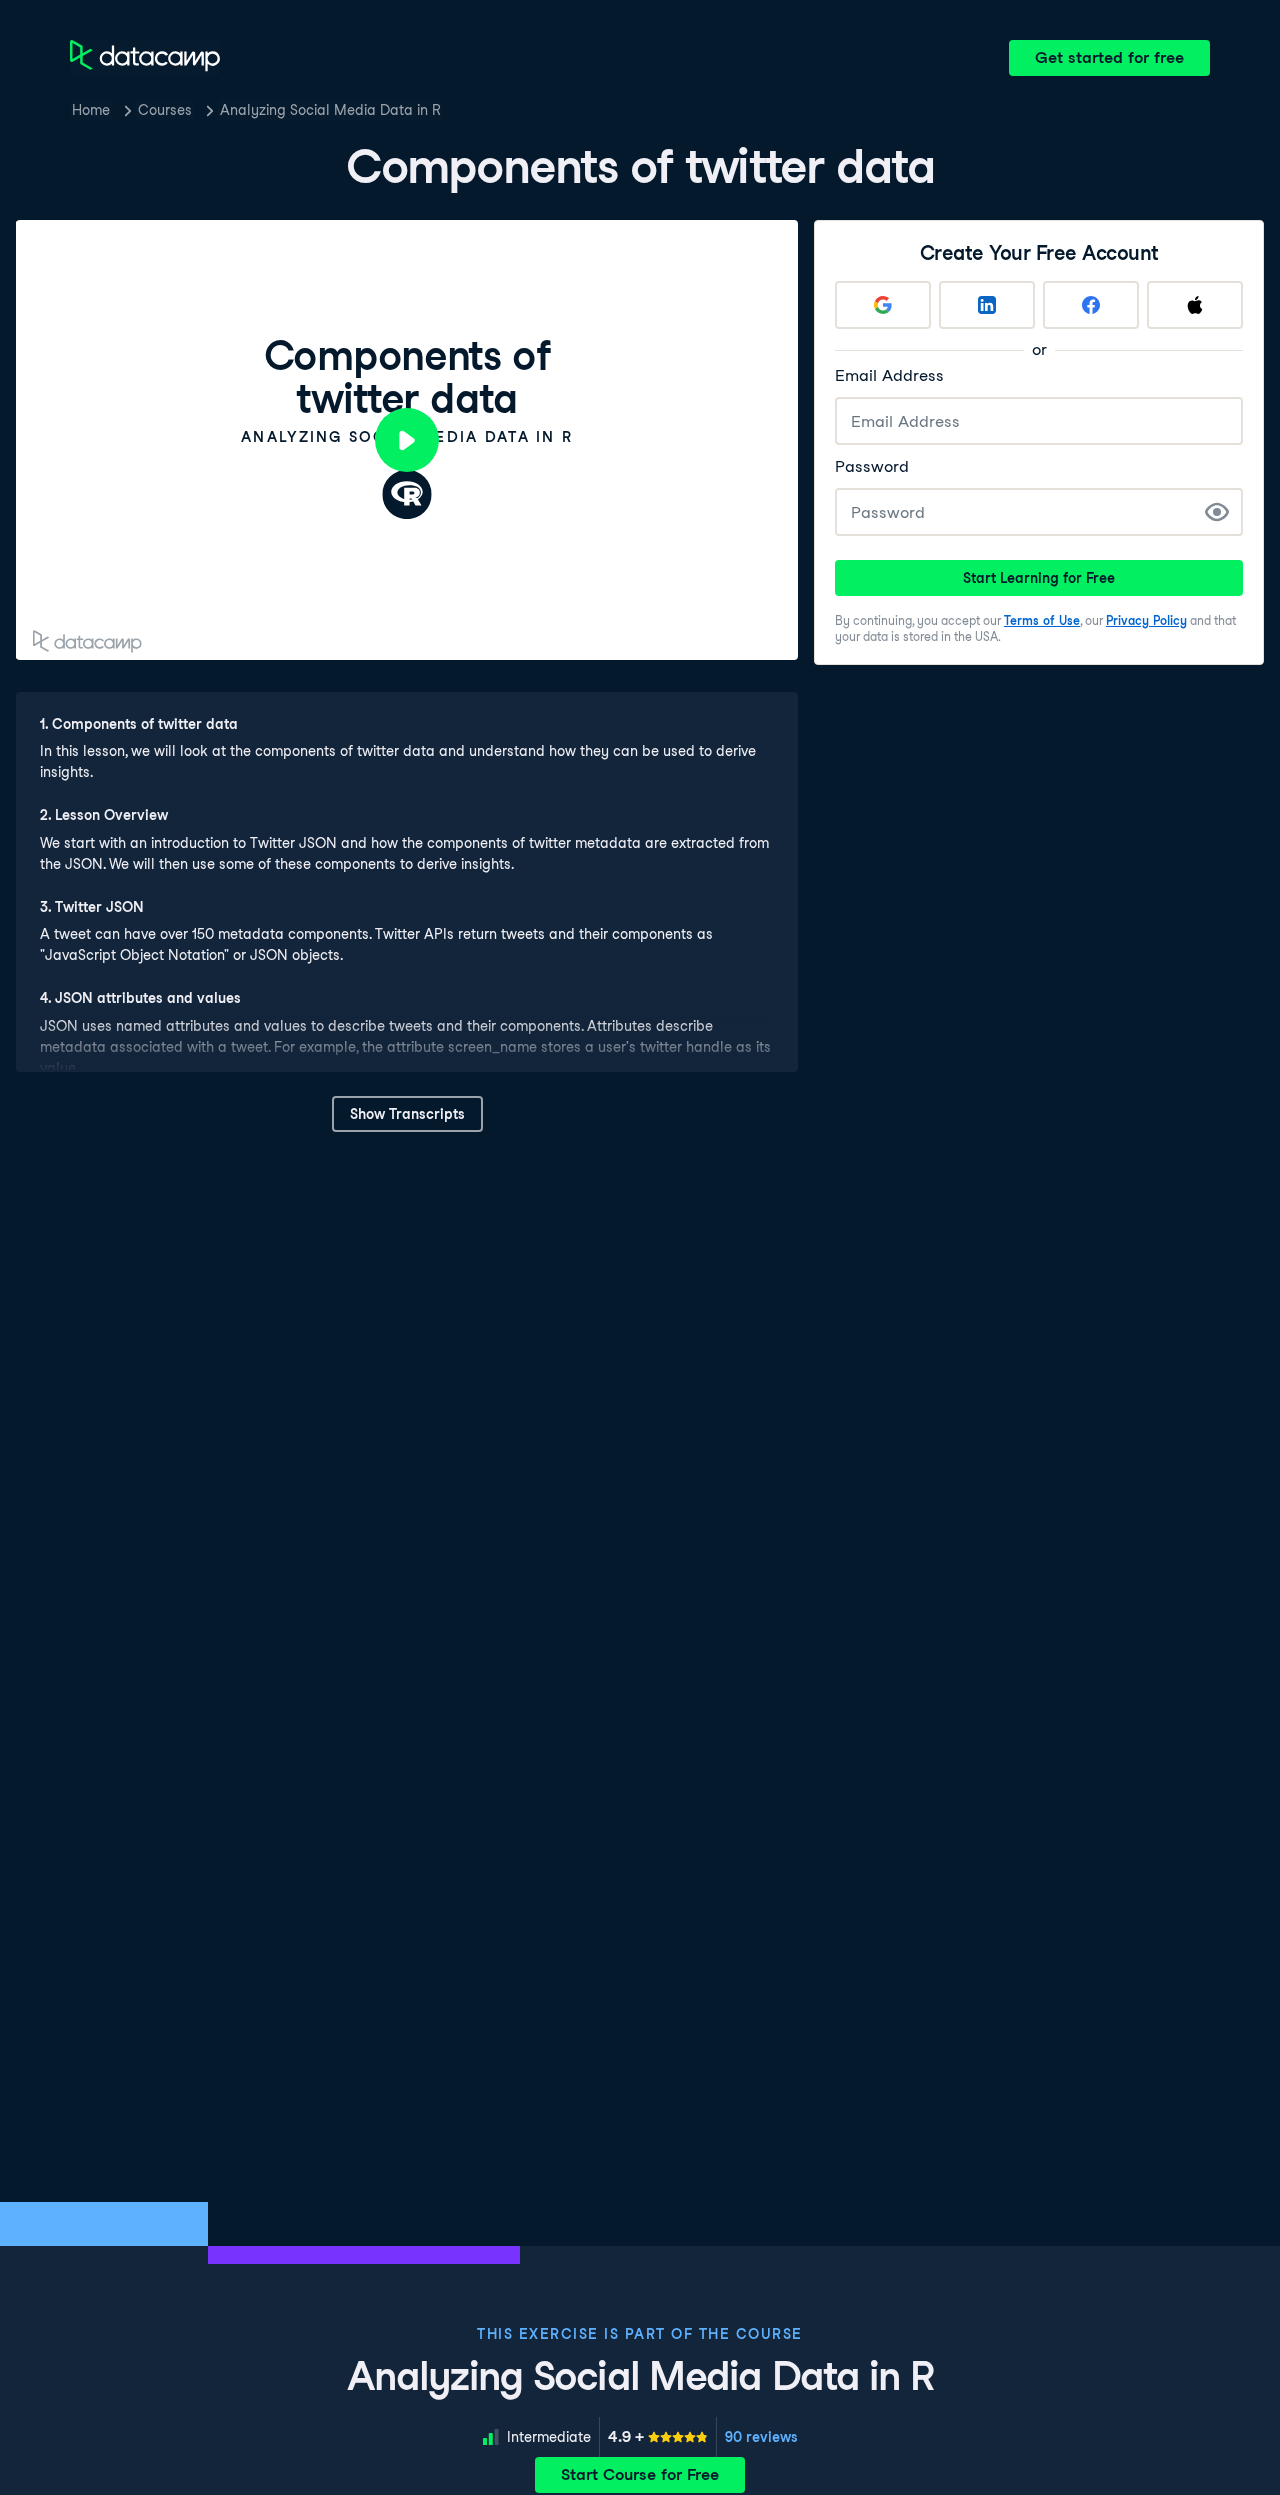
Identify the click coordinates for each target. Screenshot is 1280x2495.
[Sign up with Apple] (1195, 305)
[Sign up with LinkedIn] (987, 305)
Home (91, 110)
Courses (165, 110)
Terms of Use (1042, 620)
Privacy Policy (1146, 620)
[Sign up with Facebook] (1091, 305)
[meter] (658, 2437)
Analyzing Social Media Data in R (330, 110)
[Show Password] (1217, 512)
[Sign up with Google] (883, 305)
